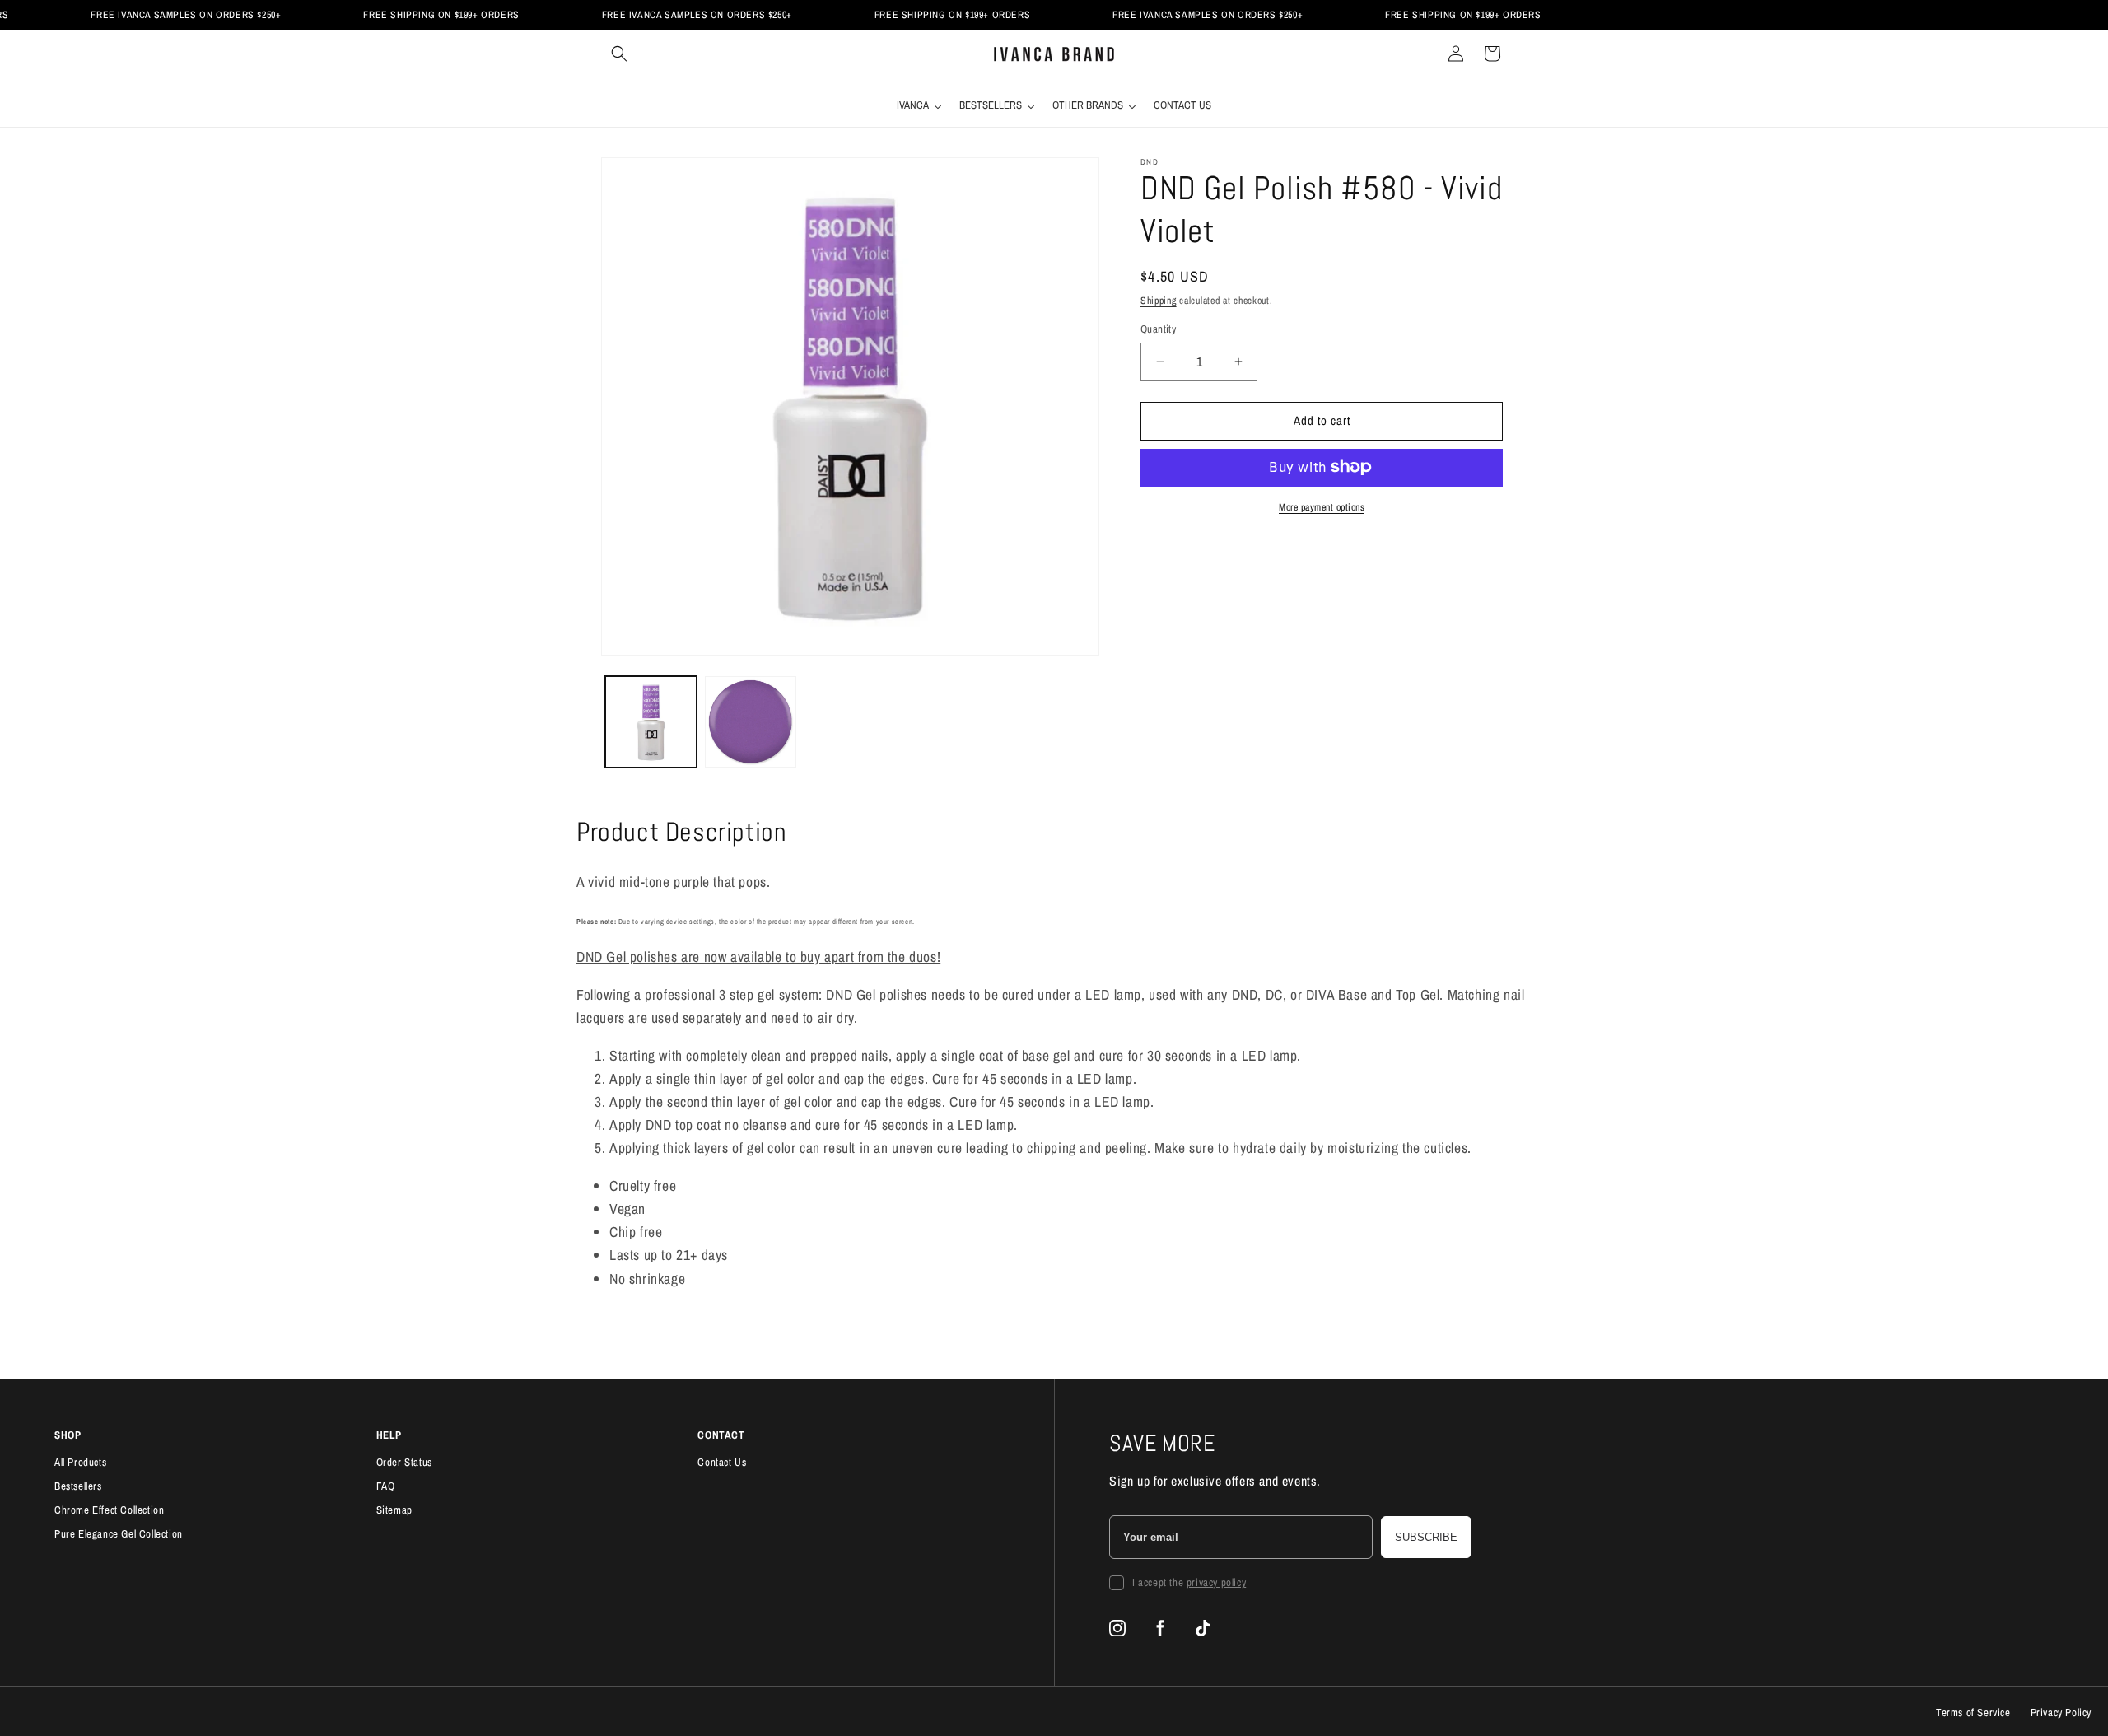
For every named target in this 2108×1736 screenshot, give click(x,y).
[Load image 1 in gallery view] (651, 722)
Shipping (1159, 301)
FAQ (386, 1486)
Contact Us (722, 1462)
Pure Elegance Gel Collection (119, 1534)
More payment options (1322, 506)
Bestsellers (78, 1486)
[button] (619, 54)
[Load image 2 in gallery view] (751, 722)
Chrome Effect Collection (109, 1510)
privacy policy (1216, 1582)
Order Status (404, 1462)
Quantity (1158, 329)
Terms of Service (1973, 1713)
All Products (80, 1462)
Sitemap (394, 1510)
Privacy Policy (2061, 1713)
